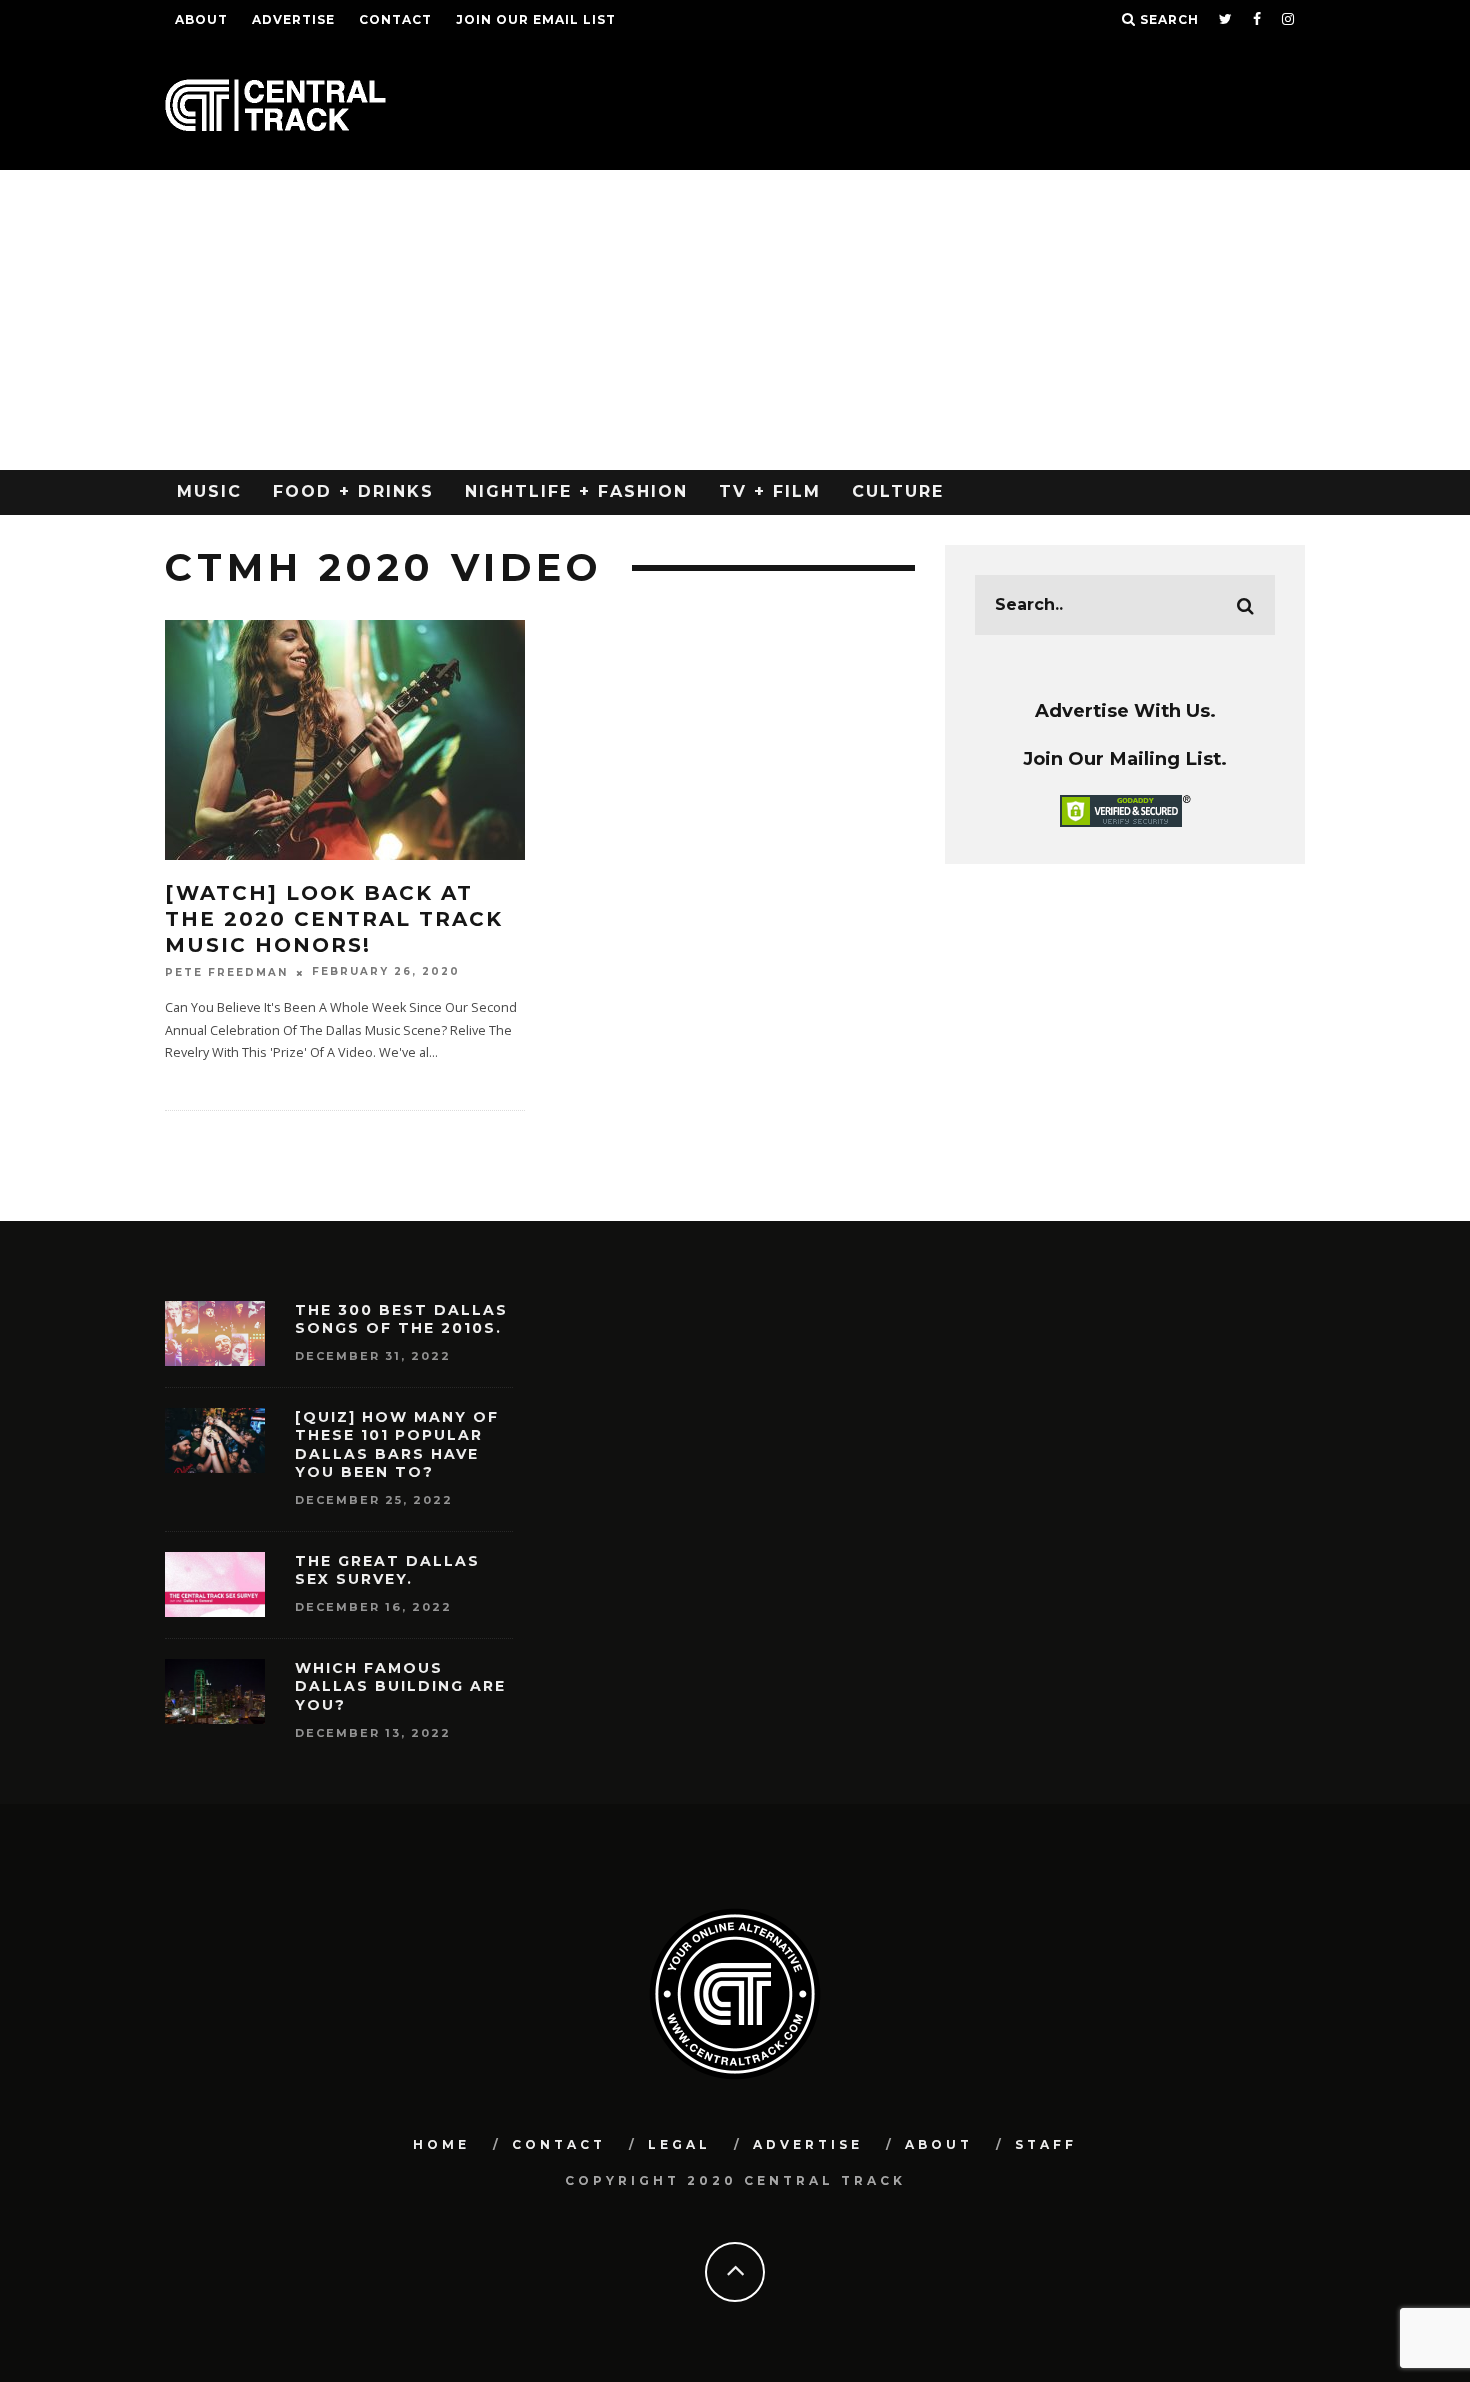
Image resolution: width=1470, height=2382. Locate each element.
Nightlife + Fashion (576, 491)
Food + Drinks (353, 491)
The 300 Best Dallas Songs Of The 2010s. (401, 1319)
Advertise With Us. (1125, 710)
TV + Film (770, 491)
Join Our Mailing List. (1125, 758)
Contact (395, 19)
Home (441, 2144)
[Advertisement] (735, 320)
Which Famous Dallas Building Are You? (400, 1686)
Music (209, 491)
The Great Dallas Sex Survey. (387, 1570)
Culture (898, 491)
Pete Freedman (226, 972)
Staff (1046, 2144)
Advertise (293, 19)
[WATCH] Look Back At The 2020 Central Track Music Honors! (334, 919)
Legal (679, 2144)
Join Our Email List (536, 19)
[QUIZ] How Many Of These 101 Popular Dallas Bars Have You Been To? (397, 1444)
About (201, 19)
